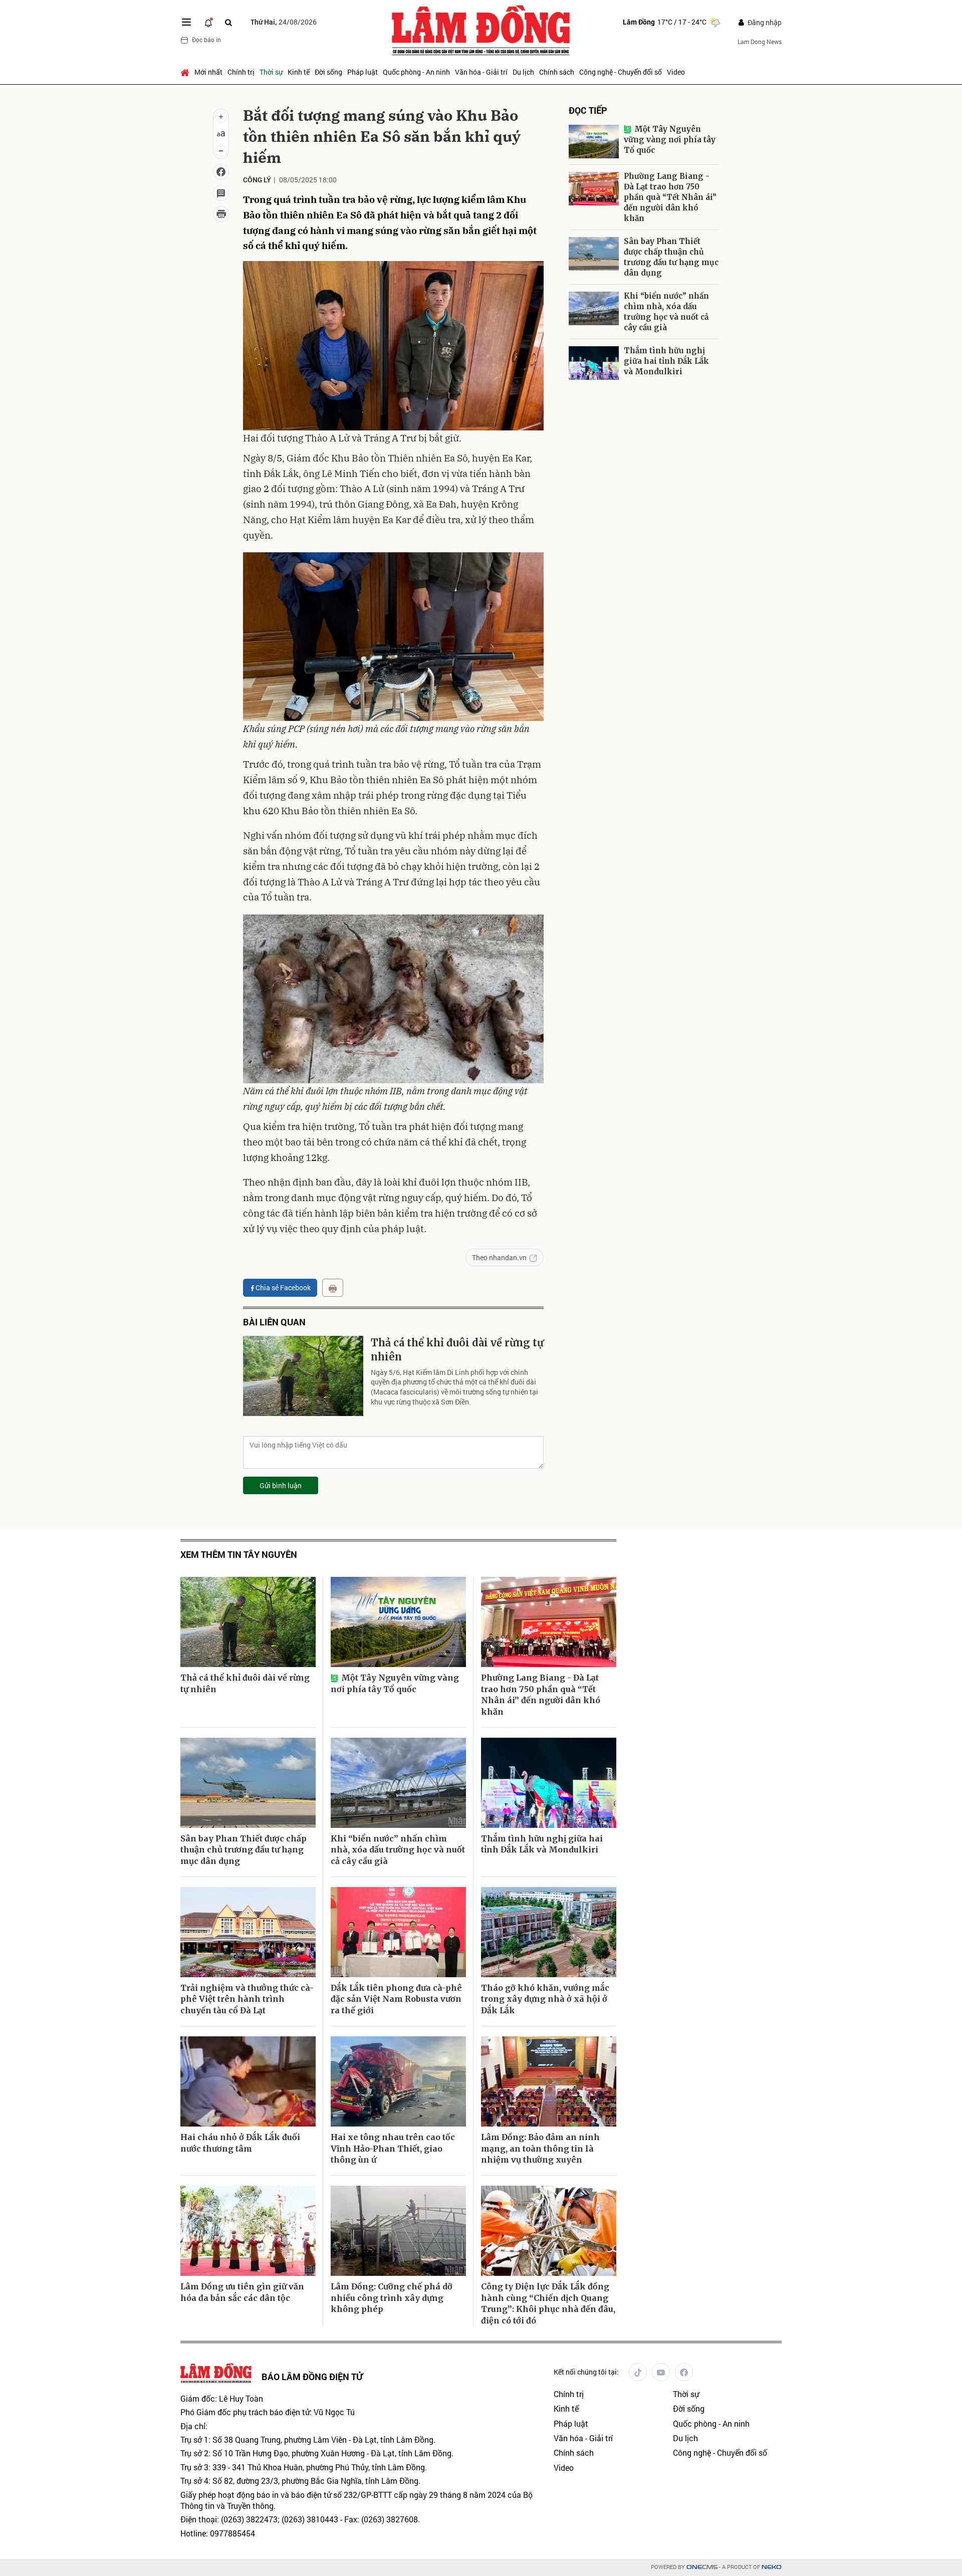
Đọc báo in (206, 40)
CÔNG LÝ (257, 180)
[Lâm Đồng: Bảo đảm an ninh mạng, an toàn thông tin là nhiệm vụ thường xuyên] (549, 2081)
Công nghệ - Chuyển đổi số (621, 72)
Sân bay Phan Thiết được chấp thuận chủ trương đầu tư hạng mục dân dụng (671, 257)
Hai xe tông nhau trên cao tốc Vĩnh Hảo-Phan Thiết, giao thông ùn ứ (393, 2148)
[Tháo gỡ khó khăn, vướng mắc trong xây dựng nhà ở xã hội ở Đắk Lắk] (549, 1932)
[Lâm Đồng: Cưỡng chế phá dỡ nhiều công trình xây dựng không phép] (398, 2231)
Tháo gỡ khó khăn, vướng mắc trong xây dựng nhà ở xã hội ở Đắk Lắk (545, 1999)
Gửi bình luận (281, 1485)
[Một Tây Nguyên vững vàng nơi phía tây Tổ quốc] (594, 142)
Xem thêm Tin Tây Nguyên (239, 1555)
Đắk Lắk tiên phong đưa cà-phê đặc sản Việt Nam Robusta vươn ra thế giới (396, 1999)
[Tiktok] (638, 2372)
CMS (702, 2567)
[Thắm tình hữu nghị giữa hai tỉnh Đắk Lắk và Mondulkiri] (594, 363)
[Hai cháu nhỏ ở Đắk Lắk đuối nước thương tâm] (248, 2081)
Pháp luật (363, 72)
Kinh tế (299, 72)
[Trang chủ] (186, 72)
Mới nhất (208, 72)
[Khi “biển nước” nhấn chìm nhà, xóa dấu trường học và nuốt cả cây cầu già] (594, 308)
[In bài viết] (221, 214)
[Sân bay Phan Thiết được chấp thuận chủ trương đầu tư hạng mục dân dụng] (594, 254)
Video (676, 72)
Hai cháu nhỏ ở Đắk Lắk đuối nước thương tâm (240, 2143)
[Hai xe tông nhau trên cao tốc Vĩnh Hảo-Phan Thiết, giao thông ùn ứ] (398, 2081)
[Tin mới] (208, 22)
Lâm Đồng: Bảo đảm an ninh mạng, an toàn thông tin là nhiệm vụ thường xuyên (540, 2148)
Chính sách (557, 72)
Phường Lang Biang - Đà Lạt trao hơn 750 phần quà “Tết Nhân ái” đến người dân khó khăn (670, 197)
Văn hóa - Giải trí (481, 72)
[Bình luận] (221, 193)
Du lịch (523, 72)
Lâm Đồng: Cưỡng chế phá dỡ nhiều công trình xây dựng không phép (392, 2298)
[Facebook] (684, 2372)
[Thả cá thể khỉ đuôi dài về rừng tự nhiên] (303, 1376)
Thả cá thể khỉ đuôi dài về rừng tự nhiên (457, 1350)
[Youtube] (661, 2372)
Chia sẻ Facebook (283, 1287)
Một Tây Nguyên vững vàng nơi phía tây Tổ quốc (670, 140)
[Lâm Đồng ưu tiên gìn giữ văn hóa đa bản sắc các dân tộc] (248, 2231)
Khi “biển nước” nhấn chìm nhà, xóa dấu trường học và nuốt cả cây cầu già (666, 312)
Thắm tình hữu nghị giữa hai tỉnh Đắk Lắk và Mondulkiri (666, 361)
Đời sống (328, 72)
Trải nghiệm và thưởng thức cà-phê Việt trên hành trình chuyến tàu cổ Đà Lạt (247, 1999)
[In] (333, 1288)
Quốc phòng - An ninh (416, 72)
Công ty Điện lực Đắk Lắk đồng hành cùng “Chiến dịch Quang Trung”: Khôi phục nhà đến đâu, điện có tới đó (548, 2303)
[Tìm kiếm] (228, 22)
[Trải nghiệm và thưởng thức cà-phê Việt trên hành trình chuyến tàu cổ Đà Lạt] (248, 1932)
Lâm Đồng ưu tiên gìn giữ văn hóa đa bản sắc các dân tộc (242, 2292)
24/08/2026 (284, 22)
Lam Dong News (760, 42)
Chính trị (241, 72)
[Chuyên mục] (186, 22)
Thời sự (271, 72)
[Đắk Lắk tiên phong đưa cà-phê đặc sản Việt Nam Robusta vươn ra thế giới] (398, 1932)
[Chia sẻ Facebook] (221, 172)
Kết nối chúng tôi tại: (586, 2372)
